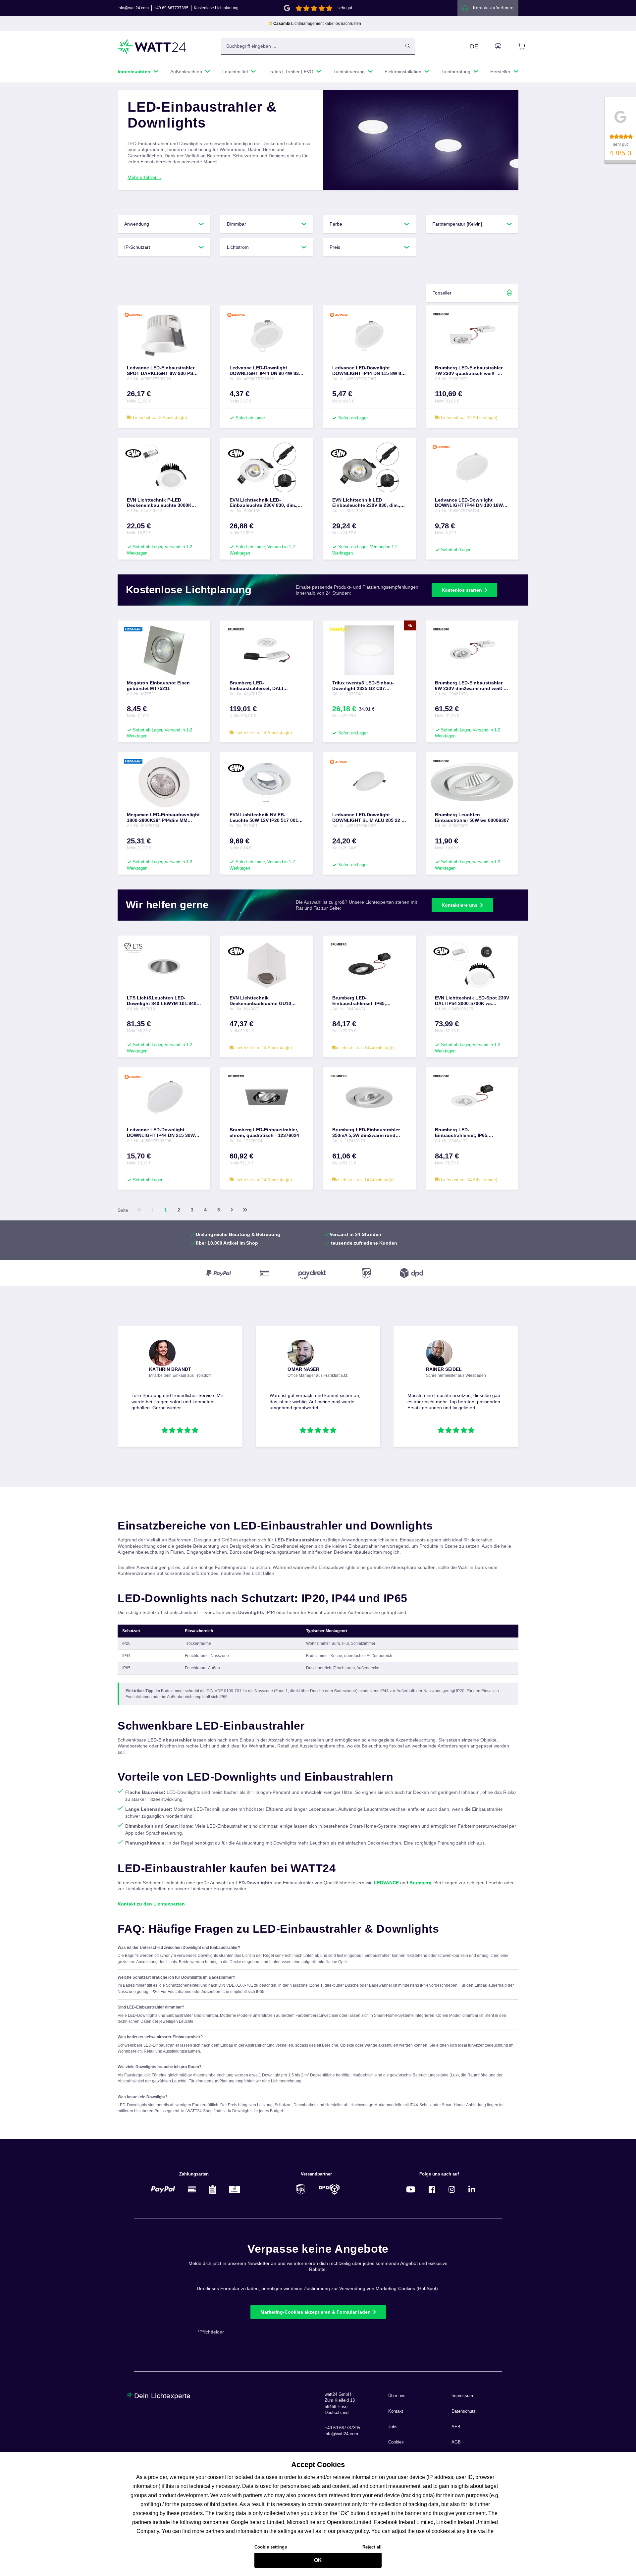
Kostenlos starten (462, 590)
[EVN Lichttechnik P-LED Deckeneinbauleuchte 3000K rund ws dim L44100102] (164, 467)
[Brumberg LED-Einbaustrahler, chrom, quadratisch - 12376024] (267, 1097)
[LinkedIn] (472, 2189)
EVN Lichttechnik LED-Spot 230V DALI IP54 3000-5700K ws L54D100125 (472, 1001)
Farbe (336, 224)
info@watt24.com (133, 8)
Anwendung (137, 224)
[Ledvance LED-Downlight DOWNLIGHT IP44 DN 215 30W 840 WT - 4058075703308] (164, 1097)
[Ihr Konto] (491, 46)
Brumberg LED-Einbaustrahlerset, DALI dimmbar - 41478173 (256, 686)
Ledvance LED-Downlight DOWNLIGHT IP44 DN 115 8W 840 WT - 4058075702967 (369, 371)
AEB (456, 2427)
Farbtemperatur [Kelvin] (457, 224)
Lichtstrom (238, 247)
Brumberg (421, 1883)
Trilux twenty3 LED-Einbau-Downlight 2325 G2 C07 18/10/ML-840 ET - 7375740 (363, 686)
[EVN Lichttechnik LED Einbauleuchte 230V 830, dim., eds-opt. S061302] (369, 467)
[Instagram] (452, 2189)
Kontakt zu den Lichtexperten (151, 1904)
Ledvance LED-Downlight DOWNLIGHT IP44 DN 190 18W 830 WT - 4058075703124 (469, 503)
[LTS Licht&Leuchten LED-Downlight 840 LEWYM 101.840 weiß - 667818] (164, 965)
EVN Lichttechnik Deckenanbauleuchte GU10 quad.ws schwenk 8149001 (260, 1001)
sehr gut (345, 8)
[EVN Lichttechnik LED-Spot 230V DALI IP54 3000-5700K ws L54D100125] (472, 965)
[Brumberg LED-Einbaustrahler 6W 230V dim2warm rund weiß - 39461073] (472, 650)
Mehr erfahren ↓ (144, 177)
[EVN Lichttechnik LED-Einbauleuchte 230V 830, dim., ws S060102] (267, 467)
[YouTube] (411, 2189)
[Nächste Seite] (232, 1210)
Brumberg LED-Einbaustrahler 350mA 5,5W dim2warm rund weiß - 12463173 (366, 1133)
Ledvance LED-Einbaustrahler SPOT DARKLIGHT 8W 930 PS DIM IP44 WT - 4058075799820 (161, 371)
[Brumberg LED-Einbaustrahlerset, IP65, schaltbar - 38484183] (369, 965)
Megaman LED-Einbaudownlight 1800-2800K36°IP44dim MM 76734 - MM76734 (163, 818)
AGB (456, 2442)
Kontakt (396, 2411)
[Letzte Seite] (245, 1210)
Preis (335, 247)
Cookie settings (271, 2547)
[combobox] (311, 46)
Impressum (462, 2396)
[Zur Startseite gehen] (152, 47)
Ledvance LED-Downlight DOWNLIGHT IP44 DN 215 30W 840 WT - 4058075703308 (161, 1133)
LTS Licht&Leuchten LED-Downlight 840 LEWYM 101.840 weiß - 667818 (162, 1001)
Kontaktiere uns (460, 905)
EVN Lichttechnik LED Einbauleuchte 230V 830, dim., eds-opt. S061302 (366, 503)
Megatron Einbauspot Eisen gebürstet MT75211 (158, 686)
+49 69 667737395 (171, 8)
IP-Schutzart (137, 247)
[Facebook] (432, 2189)
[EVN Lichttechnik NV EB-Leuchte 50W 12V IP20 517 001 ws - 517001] (267, 782)
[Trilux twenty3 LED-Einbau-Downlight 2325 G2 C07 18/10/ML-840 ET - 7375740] (369, 650)
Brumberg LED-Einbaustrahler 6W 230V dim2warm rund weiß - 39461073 (470, 686)
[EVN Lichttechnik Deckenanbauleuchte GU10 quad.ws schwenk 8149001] (267, 965)
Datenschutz (464, 2411)
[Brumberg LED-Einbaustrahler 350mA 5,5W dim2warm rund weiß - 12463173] (369, 1097)
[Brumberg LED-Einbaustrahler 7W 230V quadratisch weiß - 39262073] (472, 335)
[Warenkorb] (514, 46)
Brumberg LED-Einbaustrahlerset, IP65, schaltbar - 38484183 (359, 1001)
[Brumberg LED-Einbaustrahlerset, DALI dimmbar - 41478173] (267, 650)
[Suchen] (408, 46)
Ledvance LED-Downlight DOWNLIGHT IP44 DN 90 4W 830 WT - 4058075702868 (265, 371)
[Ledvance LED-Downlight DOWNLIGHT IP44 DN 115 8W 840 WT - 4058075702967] (369, 335)
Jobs (393, 2427)
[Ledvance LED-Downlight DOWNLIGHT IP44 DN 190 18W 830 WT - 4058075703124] (472, 467)
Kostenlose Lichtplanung (216, 8)
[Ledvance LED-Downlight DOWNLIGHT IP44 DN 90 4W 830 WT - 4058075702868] (267, 335)
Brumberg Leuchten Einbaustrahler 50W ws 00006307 (472, 817)
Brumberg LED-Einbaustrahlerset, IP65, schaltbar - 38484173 (462, 1133)
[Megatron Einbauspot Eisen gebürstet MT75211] (164, 650)
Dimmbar (237, 224)
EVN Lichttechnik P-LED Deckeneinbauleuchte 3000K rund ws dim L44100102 (159, 503)
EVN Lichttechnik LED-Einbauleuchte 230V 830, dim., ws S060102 (264, 503)
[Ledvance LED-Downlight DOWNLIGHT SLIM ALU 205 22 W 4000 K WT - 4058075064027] (369, 782)
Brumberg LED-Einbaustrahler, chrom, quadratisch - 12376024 (264, 1132)
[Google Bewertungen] (287, 7)
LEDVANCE (386, 1883)
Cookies (396, 2442)
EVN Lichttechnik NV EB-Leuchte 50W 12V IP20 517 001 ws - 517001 (264, 818)
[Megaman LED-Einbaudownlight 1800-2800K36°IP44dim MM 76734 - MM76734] (164, 782)
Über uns (397, 2396)
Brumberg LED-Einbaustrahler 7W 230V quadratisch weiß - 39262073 (469, 371)
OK (318, 2560)
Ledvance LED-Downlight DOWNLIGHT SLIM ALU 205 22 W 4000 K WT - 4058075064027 (369, 818)
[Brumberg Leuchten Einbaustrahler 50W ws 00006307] (472, 782)
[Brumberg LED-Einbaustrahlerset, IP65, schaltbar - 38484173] (472, 1097)
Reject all (372, 2547)
